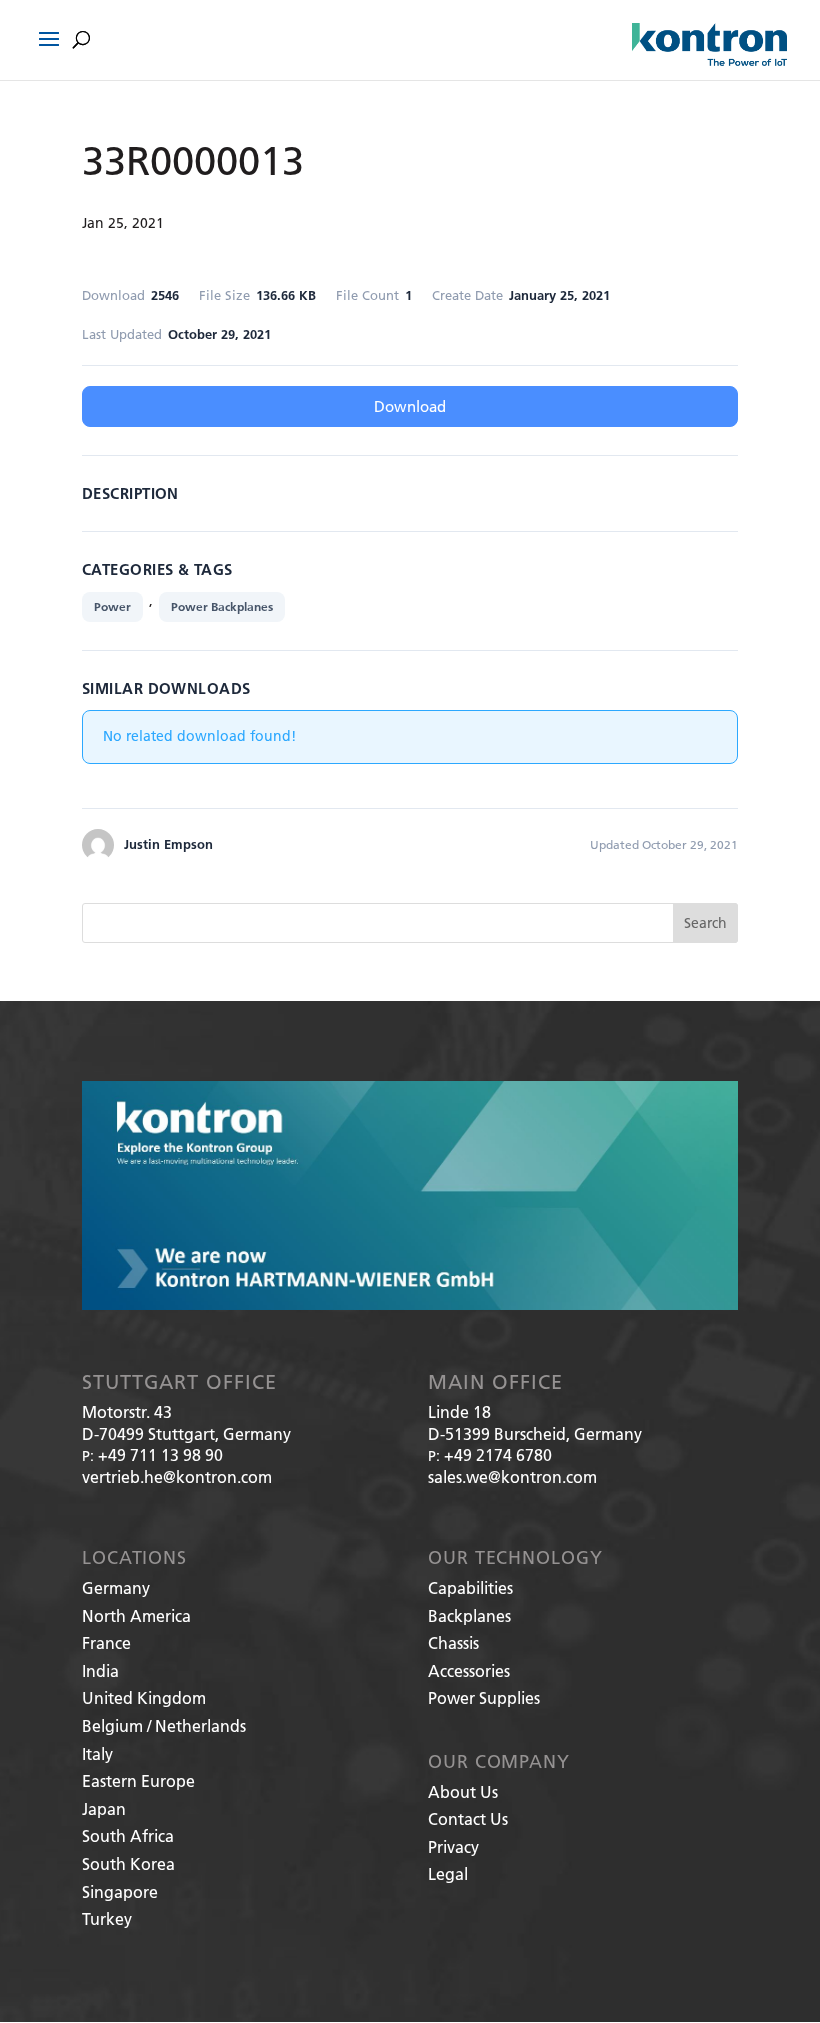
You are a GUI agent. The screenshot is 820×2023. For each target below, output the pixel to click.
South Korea (128, 1863)
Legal (448, 1873)
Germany (116, 1587)
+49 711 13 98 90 (160, 1454)
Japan (104, 1808)
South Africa (128, 1835)
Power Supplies (484, 1697)
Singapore (120, 1891)
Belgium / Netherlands (164, 1725)
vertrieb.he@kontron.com (177, 1476)
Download (410, 406)
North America (136, 1615)
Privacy (453, 1846)
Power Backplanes (222, 606)
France (106, 1642)
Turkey (107, 1918)
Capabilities (470, 1587)
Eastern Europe (138, 1780)
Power (112, 606)
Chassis (453, 1642)
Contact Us (468, 1818)
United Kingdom (144, 1697)
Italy (97, 1753)
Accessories (469, 1670)
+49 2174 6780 (498, 1454)
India (100, 1670)
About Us (463, 1791)
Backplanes (469, 1615)
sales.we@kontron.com (512, 1476)
